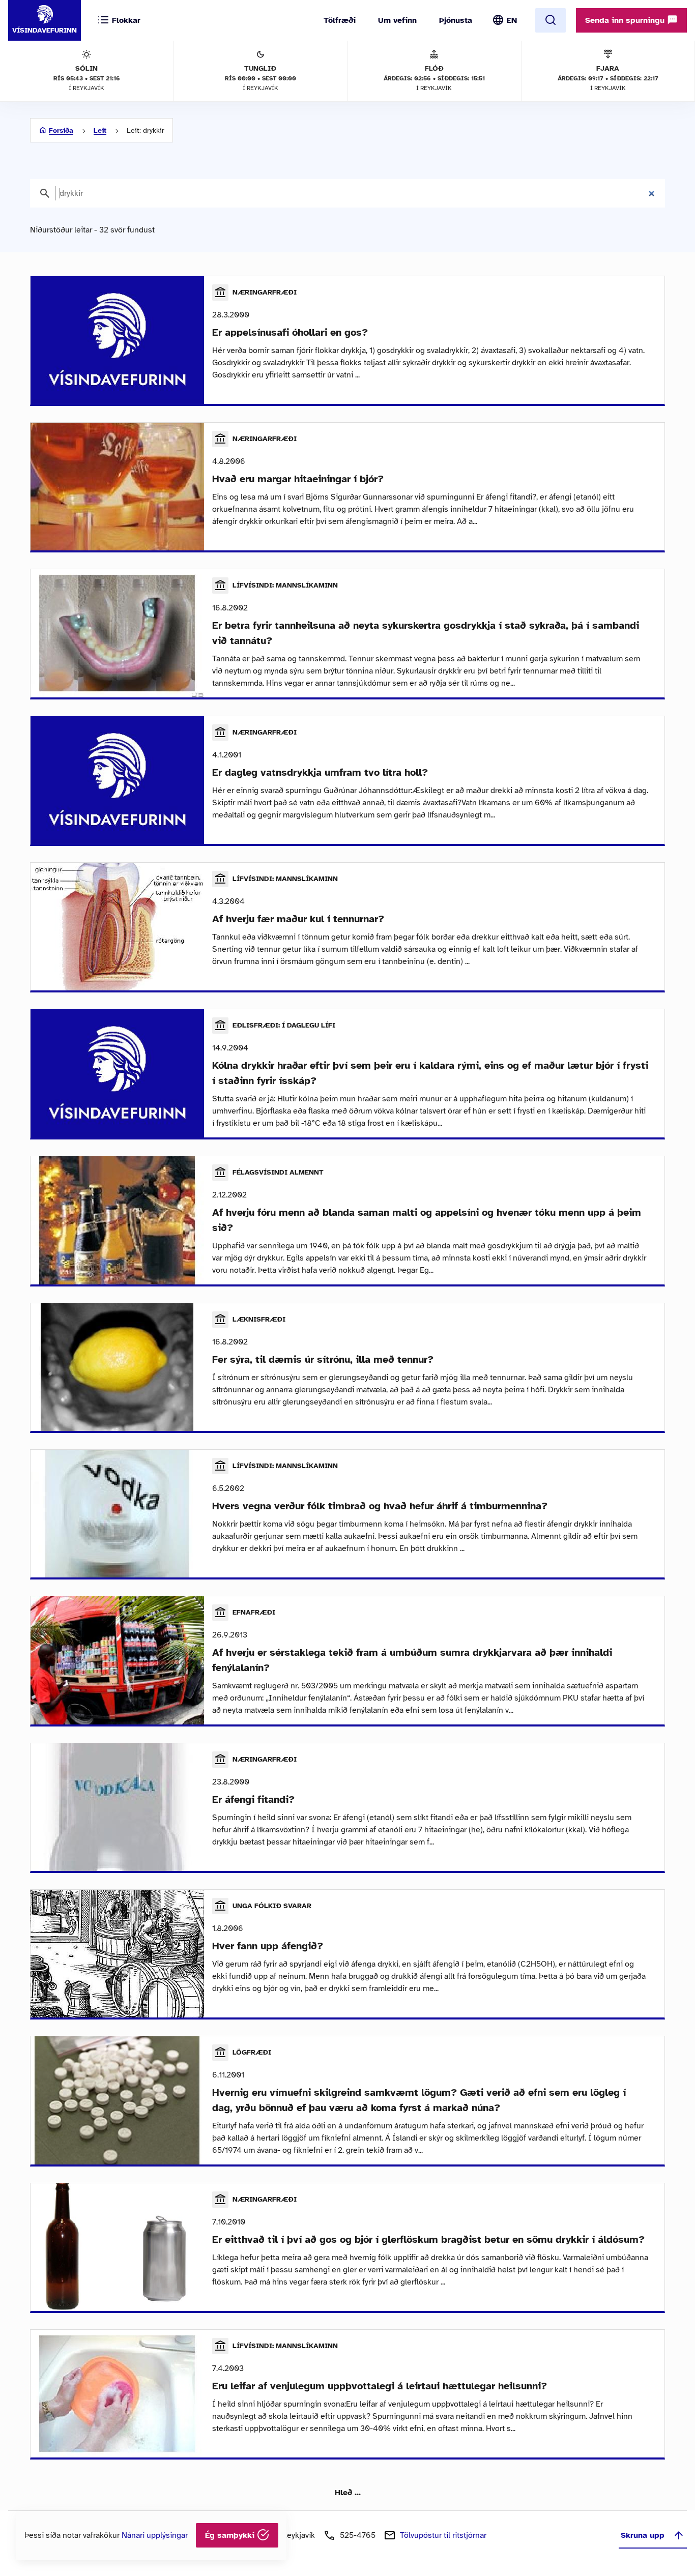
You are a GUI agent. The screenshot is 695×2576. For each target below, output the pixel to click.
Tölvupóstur (443, 2535)
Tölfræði (340, 20)
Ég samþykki (231, 2535)
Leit (100, 130)
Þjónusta (456, 20)
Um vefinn (397, 20)
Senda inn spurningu (626, 20)
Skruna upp (643, 2535)
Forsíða (61, 130)
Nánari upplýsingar (155, 2535)
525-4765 (358, 2535)
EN (512, 20)
